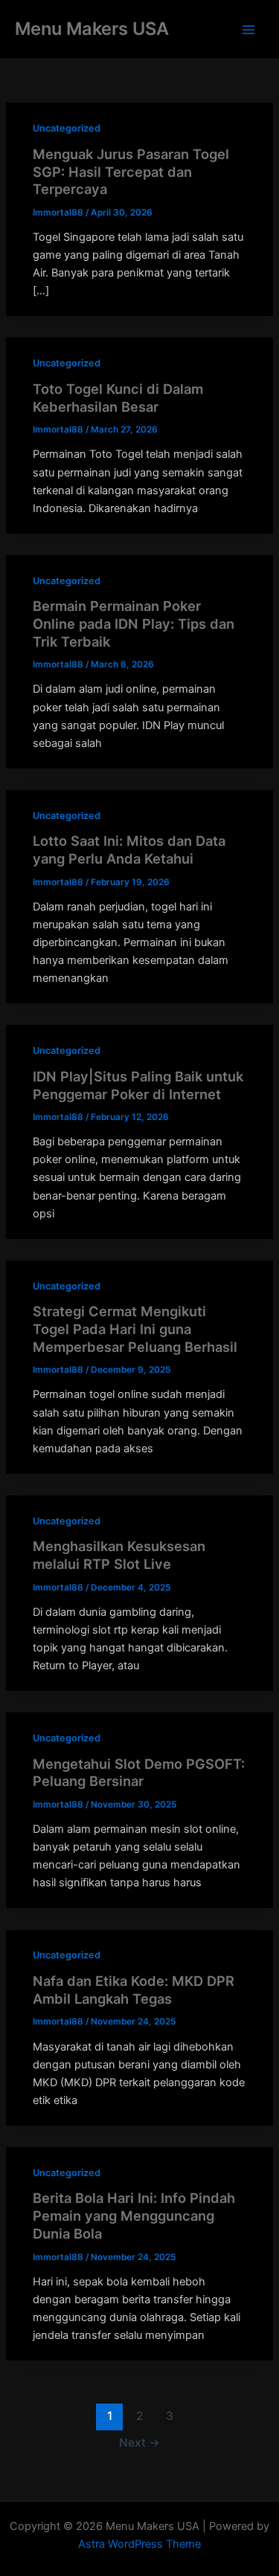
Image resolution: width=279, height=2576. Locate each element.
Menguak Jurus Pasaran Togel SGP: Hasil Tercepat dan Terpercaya (131, 171)
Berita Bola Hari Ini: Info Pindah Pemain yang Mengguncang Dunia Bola (134, 2215)
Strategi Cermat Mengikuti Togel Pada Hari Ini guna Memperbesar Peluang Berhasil (135, 1329)
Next (139, 2443)
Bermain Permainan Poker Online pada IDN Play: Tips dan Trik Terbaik (134, 623)
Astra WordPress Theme (139, 2544)
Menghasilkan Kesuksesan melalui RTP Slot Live (119, 1555)
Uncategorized (67, 128)
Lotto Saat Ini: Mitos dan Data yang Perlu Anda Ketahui (129, 850)
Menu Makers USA (92, 29)
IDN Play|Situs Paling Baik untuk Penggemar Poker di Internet (138, 1085)
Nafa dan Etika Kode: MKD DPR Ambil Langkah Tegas (134, 1990)
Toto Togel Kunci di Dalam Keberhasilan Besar (118, 398)
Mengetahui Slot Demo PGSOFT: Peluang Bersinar (139, 1773)
